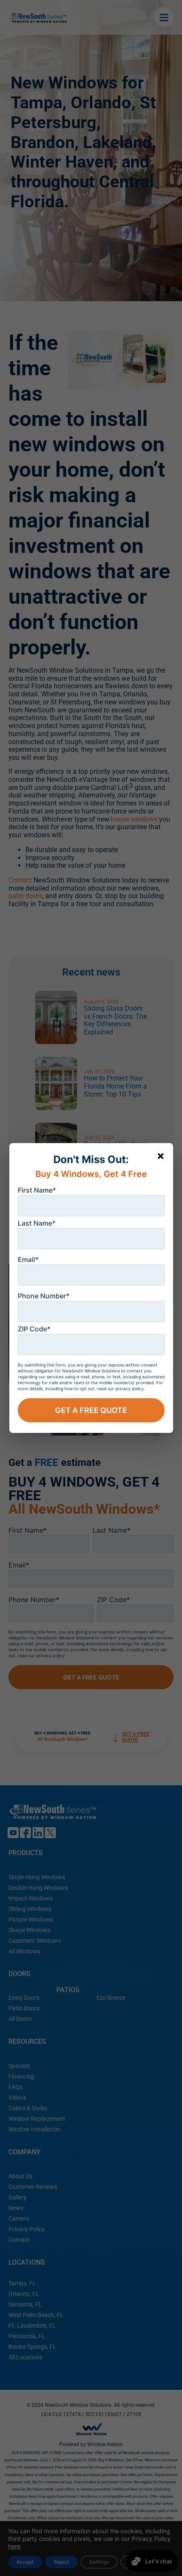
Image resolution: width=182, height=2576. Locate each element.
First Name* (37, 1190)
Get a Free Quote (91, 1410)
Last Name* (37, 1223)
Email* (28, 1259)
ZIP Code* (34, 1329)
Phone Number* (44, 1296)
